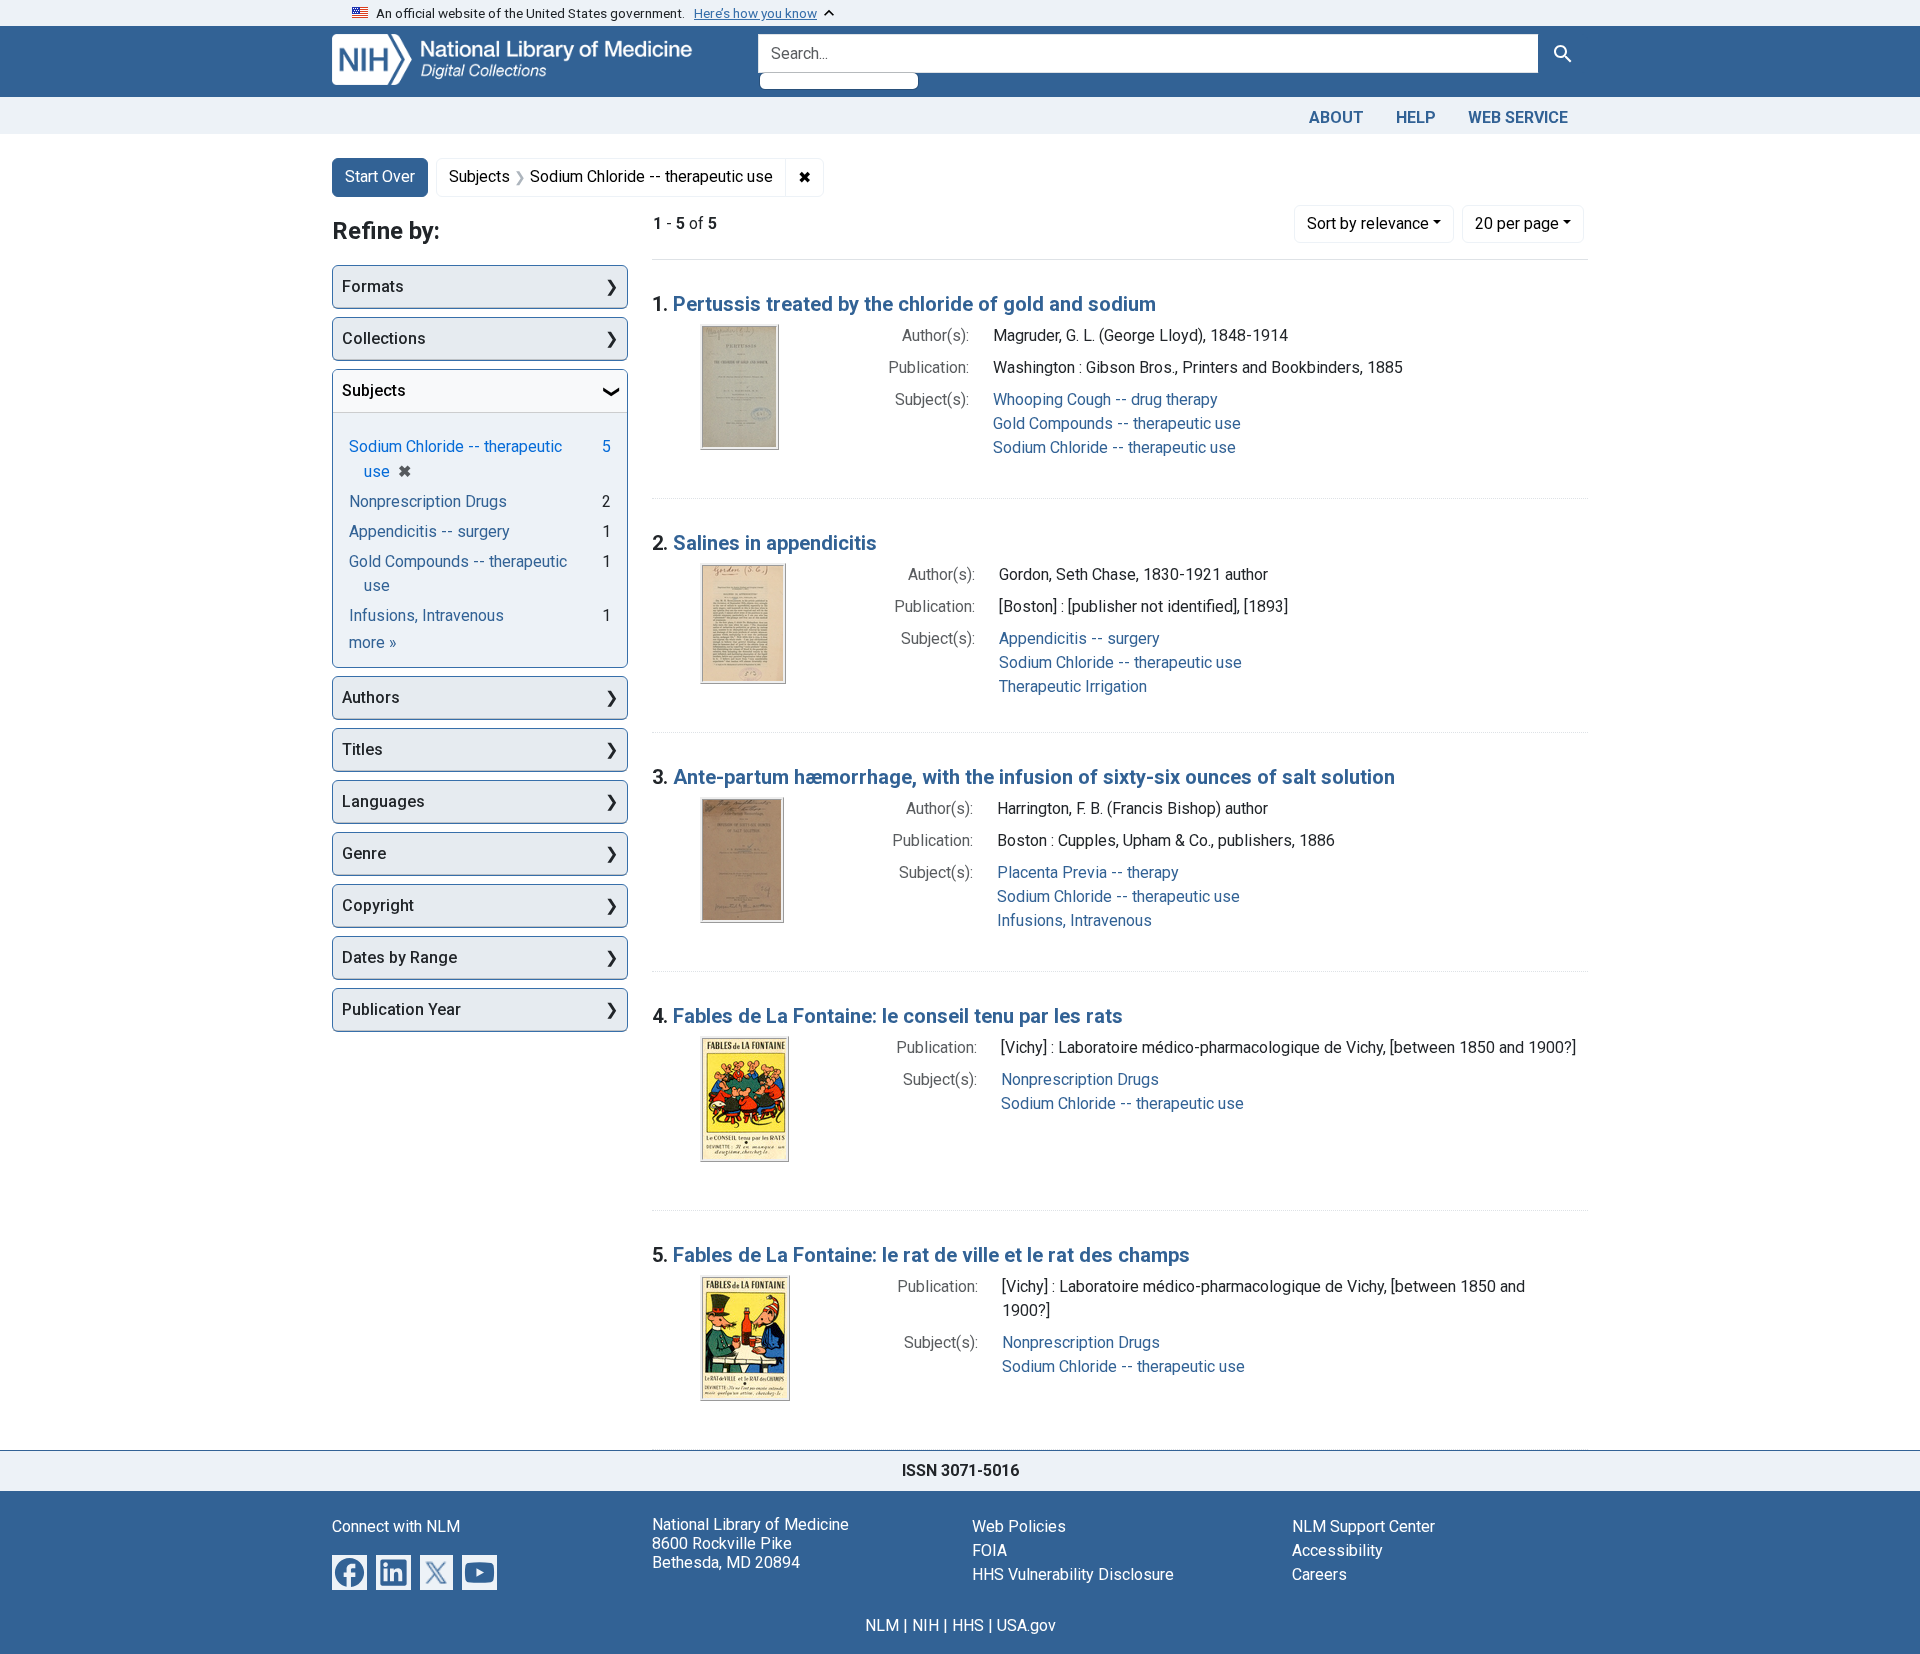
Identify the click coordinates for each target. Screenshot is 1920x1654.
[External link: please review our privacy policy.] (349, 1570)
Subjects (374, 390)
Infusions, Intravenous (1074, 920)
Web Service (1518, 117)
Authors (371, 697)
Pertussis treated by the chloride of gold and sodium (914, 304)
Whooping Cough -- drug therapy (1105, 399)
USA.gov (1026, 1625)
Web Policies (1019, 1526)
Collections (384, 338)
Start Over (380, 176)
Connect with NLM (396, 1526)
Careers (1319, 1574)
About (1336, 117)
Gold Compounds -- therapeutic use (1117, 423)
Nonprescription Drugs (1080, 1079)
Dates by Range (399, 957)
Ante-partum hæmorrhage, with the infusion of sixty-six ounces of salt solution (1034, 777)
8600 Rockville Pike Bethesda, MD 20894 (726, 1553)
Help (1416, 117)
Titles (362, 749)
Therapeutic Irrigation (1073, 686)
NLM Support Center (1363, 1526)
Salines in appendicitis (775, 543)
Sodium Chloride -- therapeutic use (1114, 447)
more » (373, 642)
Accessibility (1337, 1550)
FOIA (989, 1550)
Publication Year (401, 1009)
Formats (373, 286)
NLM (882, 1625)
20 (1517, 223)
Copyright (378, 905)
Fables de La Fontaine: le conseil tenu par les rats (898, 1016)
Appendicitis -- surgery (1079, 638)
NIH (925, 1625)
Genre (364, 853)
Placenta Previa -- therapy (1088, 872)
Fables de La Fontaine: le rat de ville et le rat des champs (931, 1255)
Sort (1368, 223)
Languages (383, 801)
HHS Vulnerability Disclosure (1073, 1574)
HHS (968, 1625)
